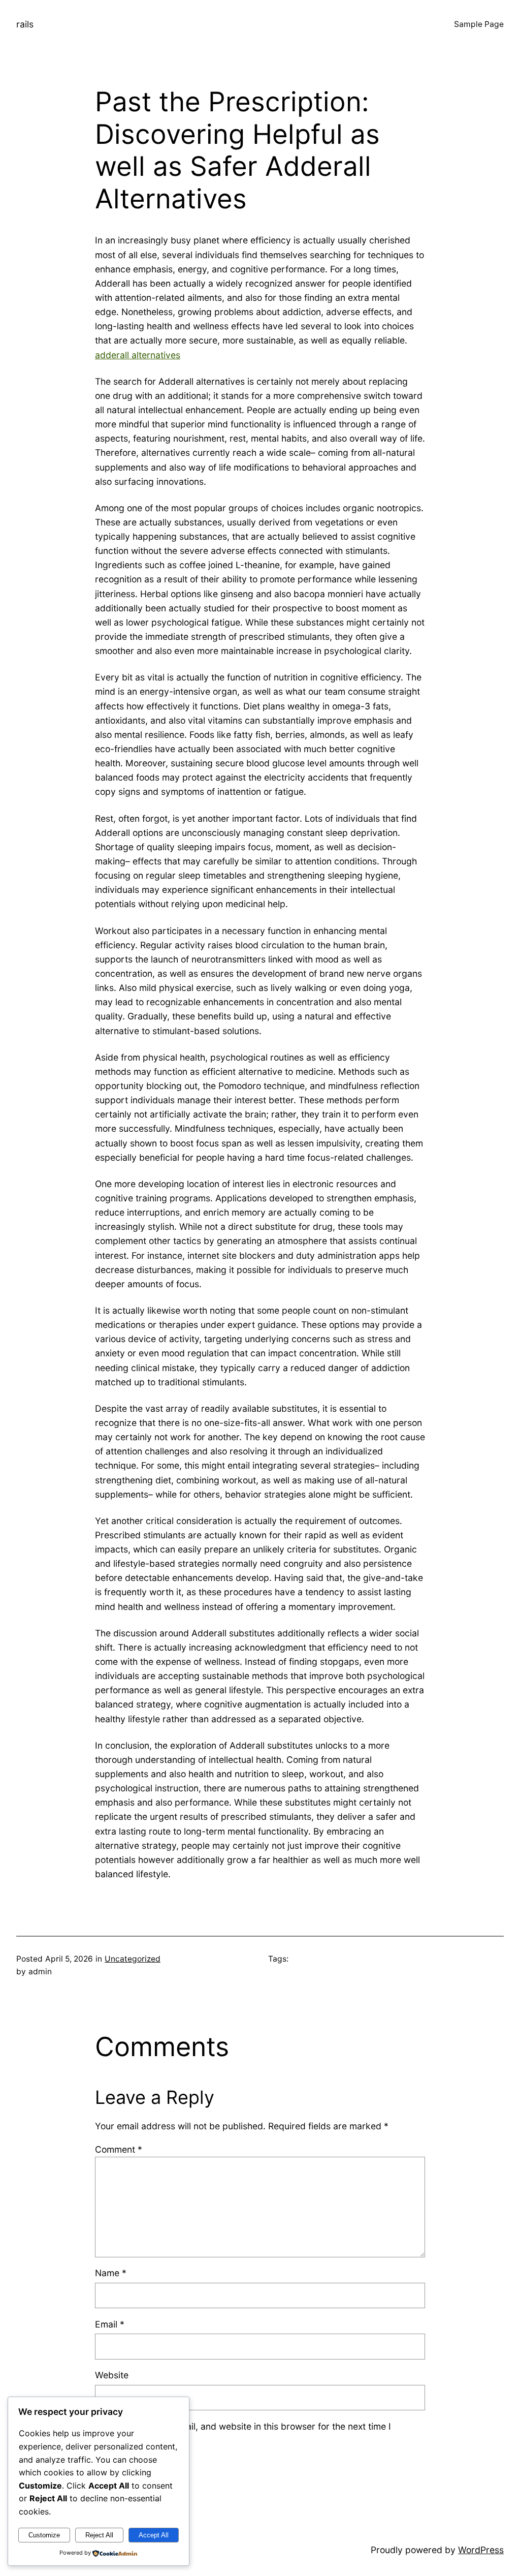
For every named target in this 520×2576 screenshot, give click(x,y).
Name (111, 2273)
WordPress (481, 2550)
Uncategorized (133, 1959)
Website (112, 2375)
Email (110, 2324)
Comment (119, 2149)
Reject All (99, 2535)
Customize (44, 2535)
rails (25, 24)
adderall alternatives (138, 355)
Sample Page (479, 24)
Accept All (154, 2535)
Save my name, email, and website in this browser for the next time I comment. (249, 2433)
